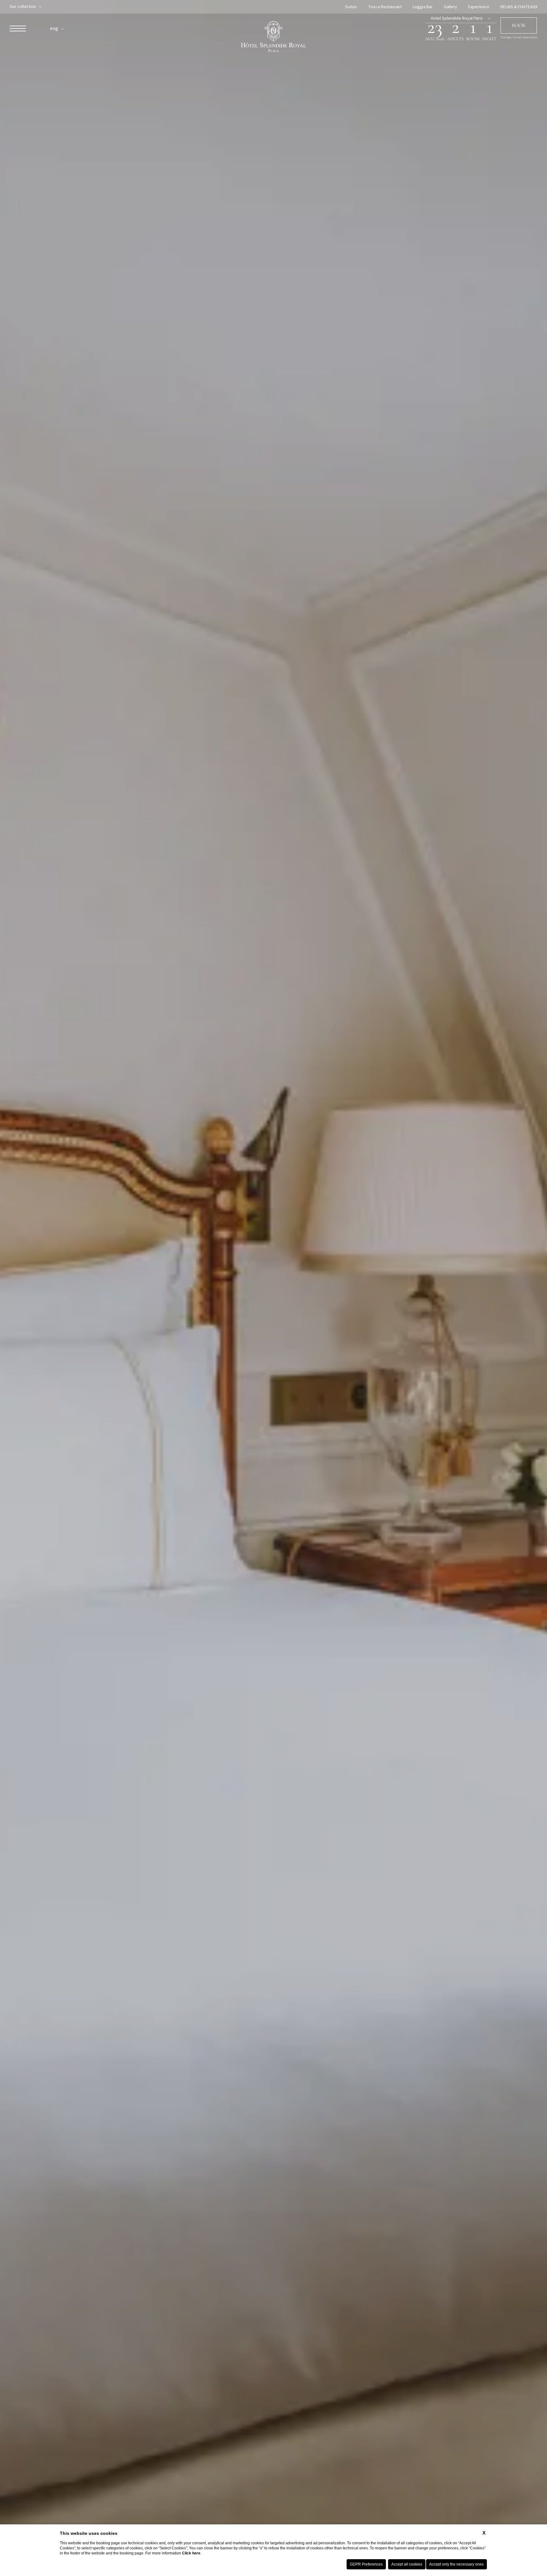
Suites (351, 7)
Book (519, 25)
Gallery (450, 7)
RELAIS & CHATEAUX (519, 7)
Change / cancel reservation (519, 38)
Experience (479, 7)
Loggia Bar (423, 7)
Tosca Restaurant (385, 7)
